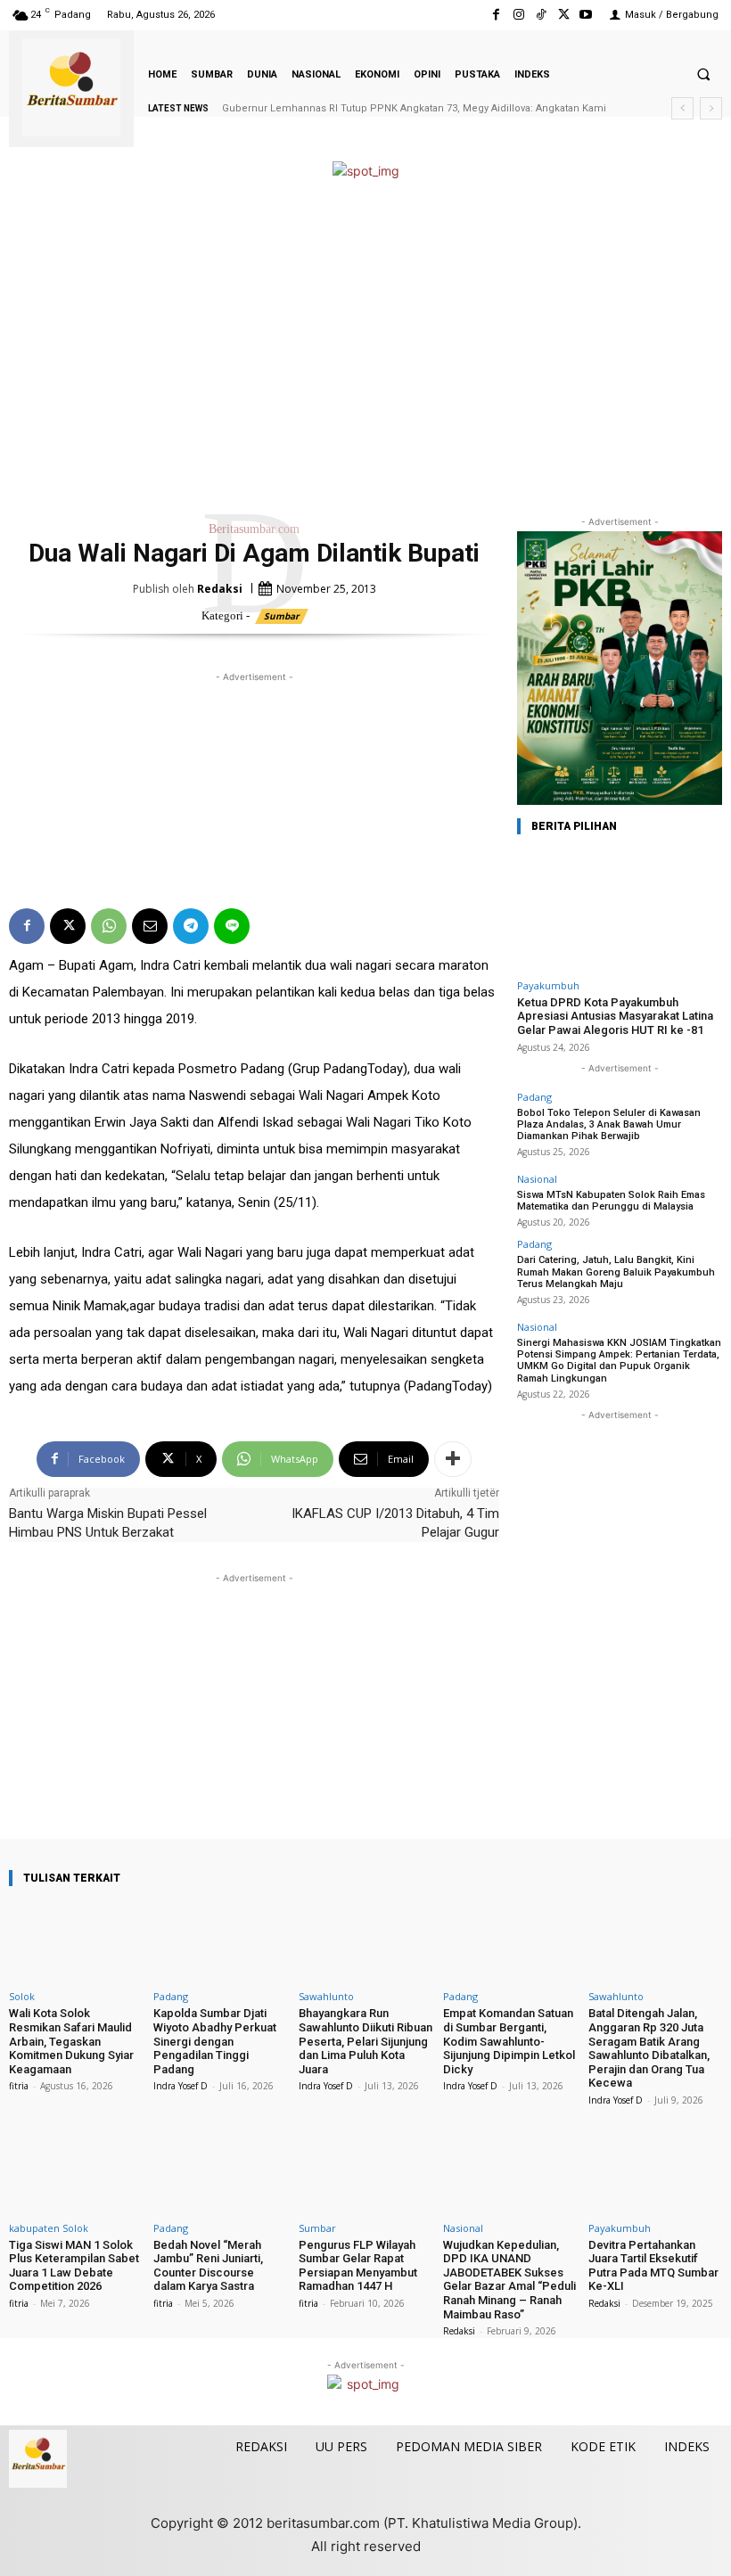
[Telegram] (191, 926)
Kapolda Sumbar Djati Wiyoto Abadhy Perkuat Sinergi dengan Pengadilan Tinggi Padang (215, 2041)
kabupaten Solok (49, 2228)
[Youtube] (586, 15)
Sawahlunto (326, 1996)
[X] (564, 15)
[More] (453, 1459)
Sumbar (282, 616)
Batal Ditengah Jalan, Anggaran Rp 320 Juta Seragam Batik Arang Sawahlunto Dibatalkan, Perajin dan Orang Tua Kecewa (649, 2048)
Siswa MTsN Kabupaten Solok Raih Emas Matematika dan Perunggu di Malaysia (611, 1201)
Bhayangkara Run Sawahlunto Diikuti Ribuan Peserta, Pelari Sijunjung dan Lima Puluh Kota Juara (365, 2041)
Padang (534, 1097)
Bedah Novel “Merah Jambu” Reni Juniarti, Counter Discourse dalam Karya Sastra (208, 2266)
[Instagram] (518, 15)
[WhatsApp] (109, 926)
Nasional (537, 1179)
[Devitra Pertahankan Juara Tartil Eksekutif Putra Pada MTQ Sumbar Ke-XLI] (655, 2173)
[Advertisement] (365, 348)
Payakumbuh (548, 985)
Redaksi (220, 589)
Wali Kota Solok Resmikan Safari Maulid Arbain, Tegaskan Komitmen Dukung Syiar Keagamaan (71, 2041)
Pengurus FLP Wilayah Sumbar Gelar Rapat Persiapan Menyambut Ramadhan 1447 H (358, 2266)
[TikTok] (541, 15)
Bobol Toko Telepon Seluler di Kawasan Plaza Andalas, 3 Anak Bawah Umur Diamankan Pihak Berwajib (609, 1124)
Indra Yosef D (181, 2086)
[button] (703, 74)
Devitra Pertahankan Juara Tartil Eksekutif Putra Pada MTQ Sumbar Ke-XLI (653, 2266)
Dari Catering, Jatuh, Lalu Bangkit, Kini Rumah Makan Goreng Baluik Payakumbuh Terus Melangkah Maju (616, 1272)
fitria (19, 2086)
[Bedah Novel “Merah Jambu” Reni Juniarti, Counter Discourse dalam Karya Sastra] (220, 2173)
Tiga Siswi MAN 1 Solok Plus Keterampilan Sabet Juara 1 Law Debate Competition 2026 (74, 2266)
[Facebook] (496, 15)
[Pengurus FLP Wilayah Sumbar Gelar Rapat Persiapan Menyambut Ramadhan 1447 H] (365, 2173)
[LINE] (232, 926)
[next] (711, 108)
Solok (22, 1996)
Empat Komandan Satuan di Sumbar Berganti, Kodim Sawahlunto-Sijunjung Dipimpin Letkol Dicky (509, 2041)
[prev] (682, 108)
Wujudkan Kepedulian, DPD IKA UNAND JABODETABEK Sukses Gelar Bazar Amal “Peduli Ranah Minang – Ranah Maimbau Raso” (509, 2280)
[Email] (150, 926)
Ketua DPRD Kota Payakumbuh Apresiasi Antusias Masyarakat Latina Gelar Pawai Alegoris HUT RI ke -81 (615, 1016)
